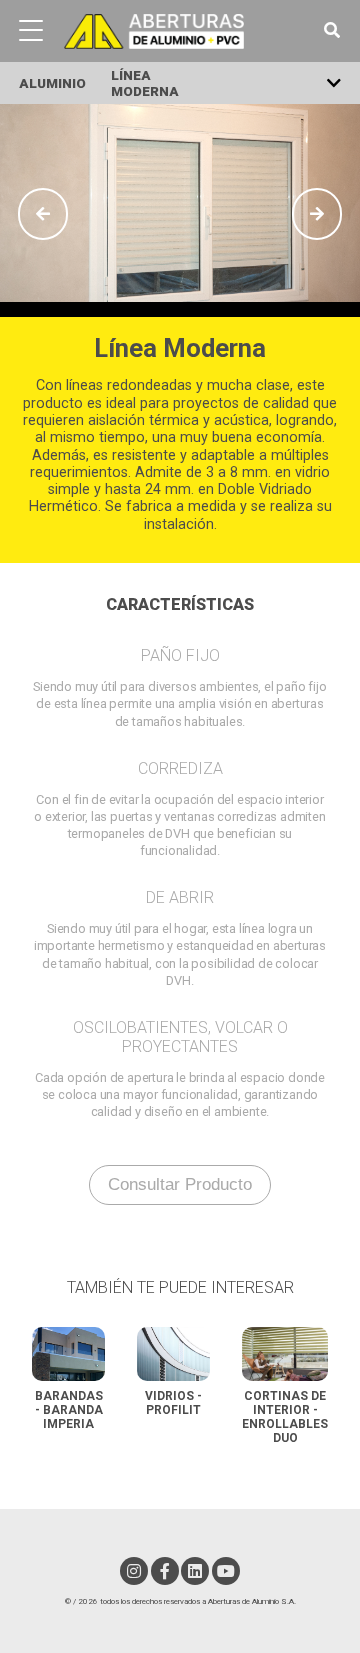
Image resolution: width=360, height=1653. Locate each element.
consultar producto (180, 1184)
